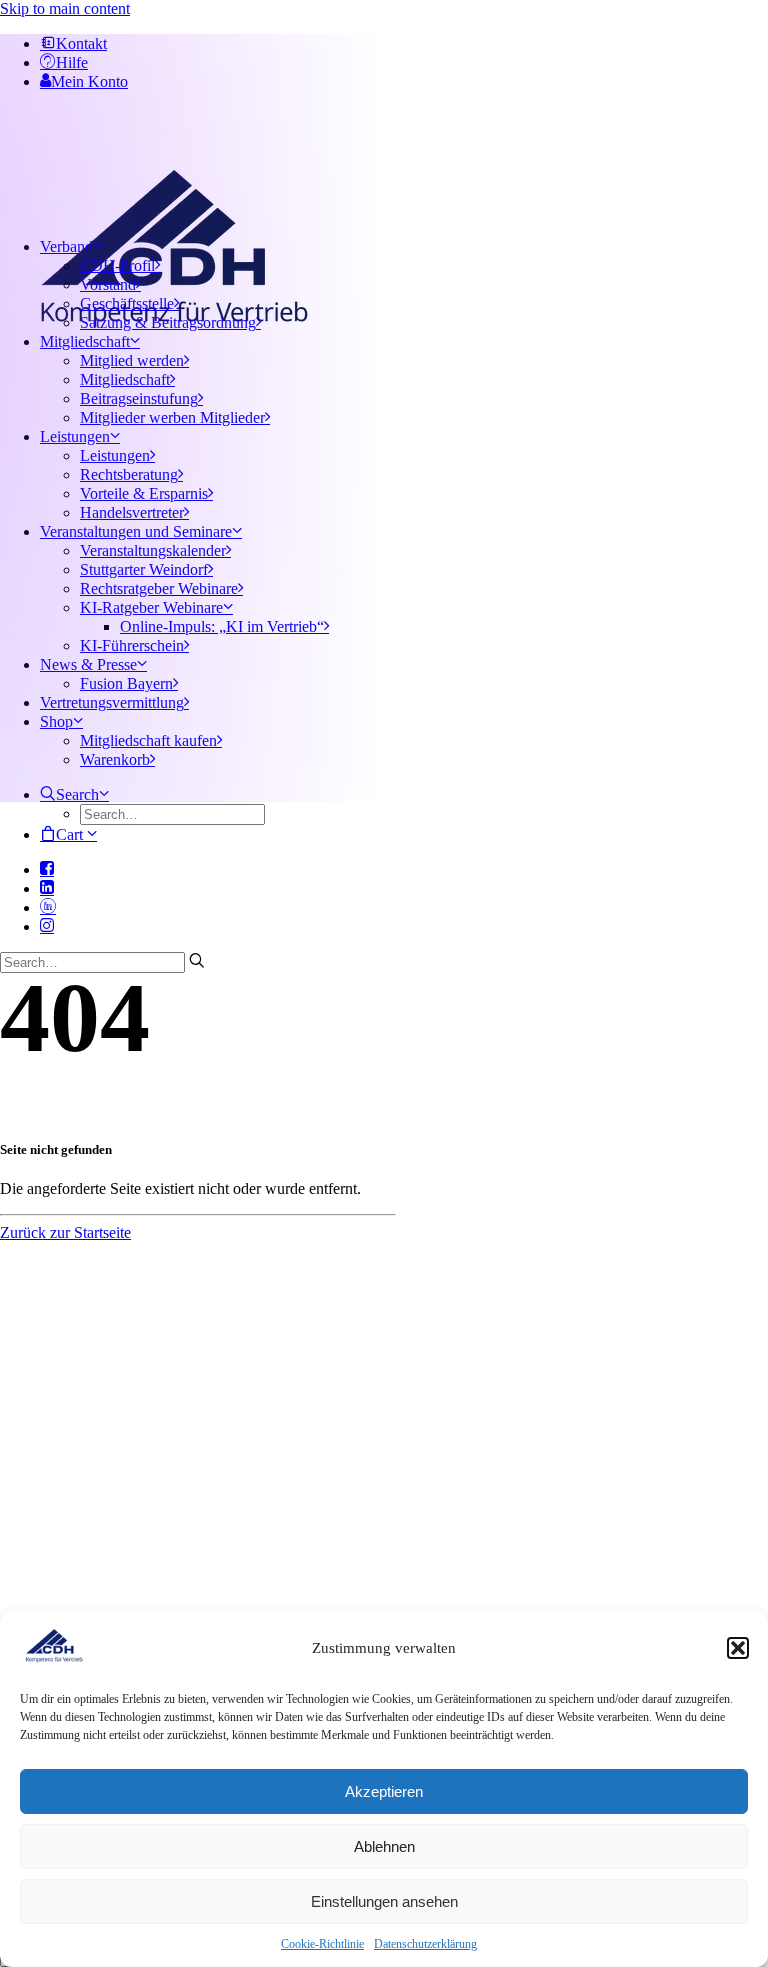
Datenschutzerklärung (425, 1944)
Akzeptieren (384, 1791)
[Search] (102, 961)
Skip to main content (65, 8)
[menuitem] (381, 805)
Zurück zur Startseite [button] (65, 1232)
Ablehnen (384, 1846)
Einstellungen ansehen (384, 1901)
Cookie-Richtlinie (322, 1944)
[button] (738, 1648)
